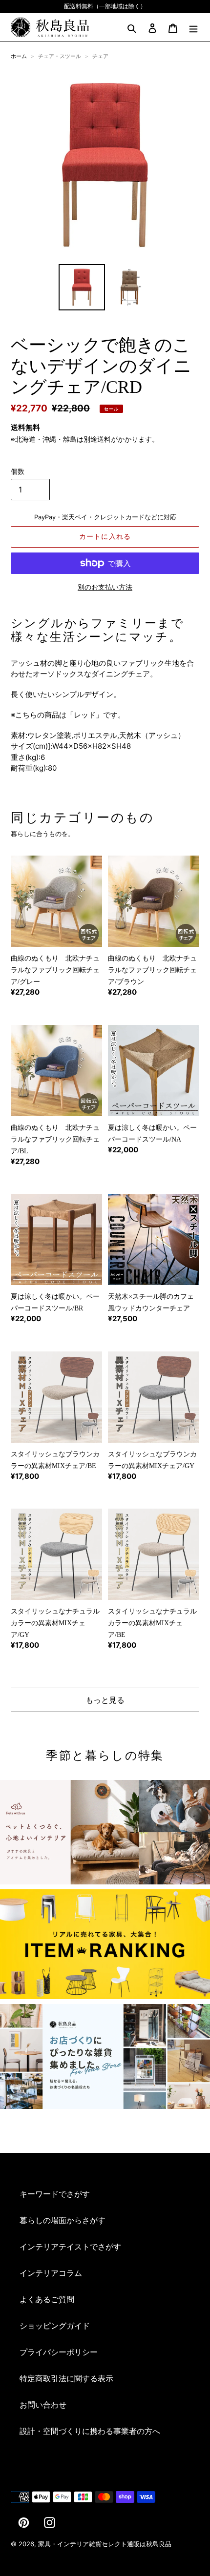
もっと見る (105, 1700)
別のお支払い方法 (105, 587)
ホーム (19, 56)
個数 (18, 471)
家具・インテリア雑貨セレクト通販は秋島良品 (105, 2544)
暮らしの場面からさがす (63, 2220)
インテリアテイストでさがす (70, 2247)
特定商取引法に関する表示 (66, 2378)
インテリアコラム (51, 2273)
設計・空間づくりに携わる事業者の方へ (90, 2431)
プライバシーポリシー (59, 2352)
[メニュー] (193, 27)
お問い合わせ (43, 2405)
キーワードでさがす (55, 2194)
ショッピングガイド (55, 2326)
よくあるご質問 (47, 2299)
